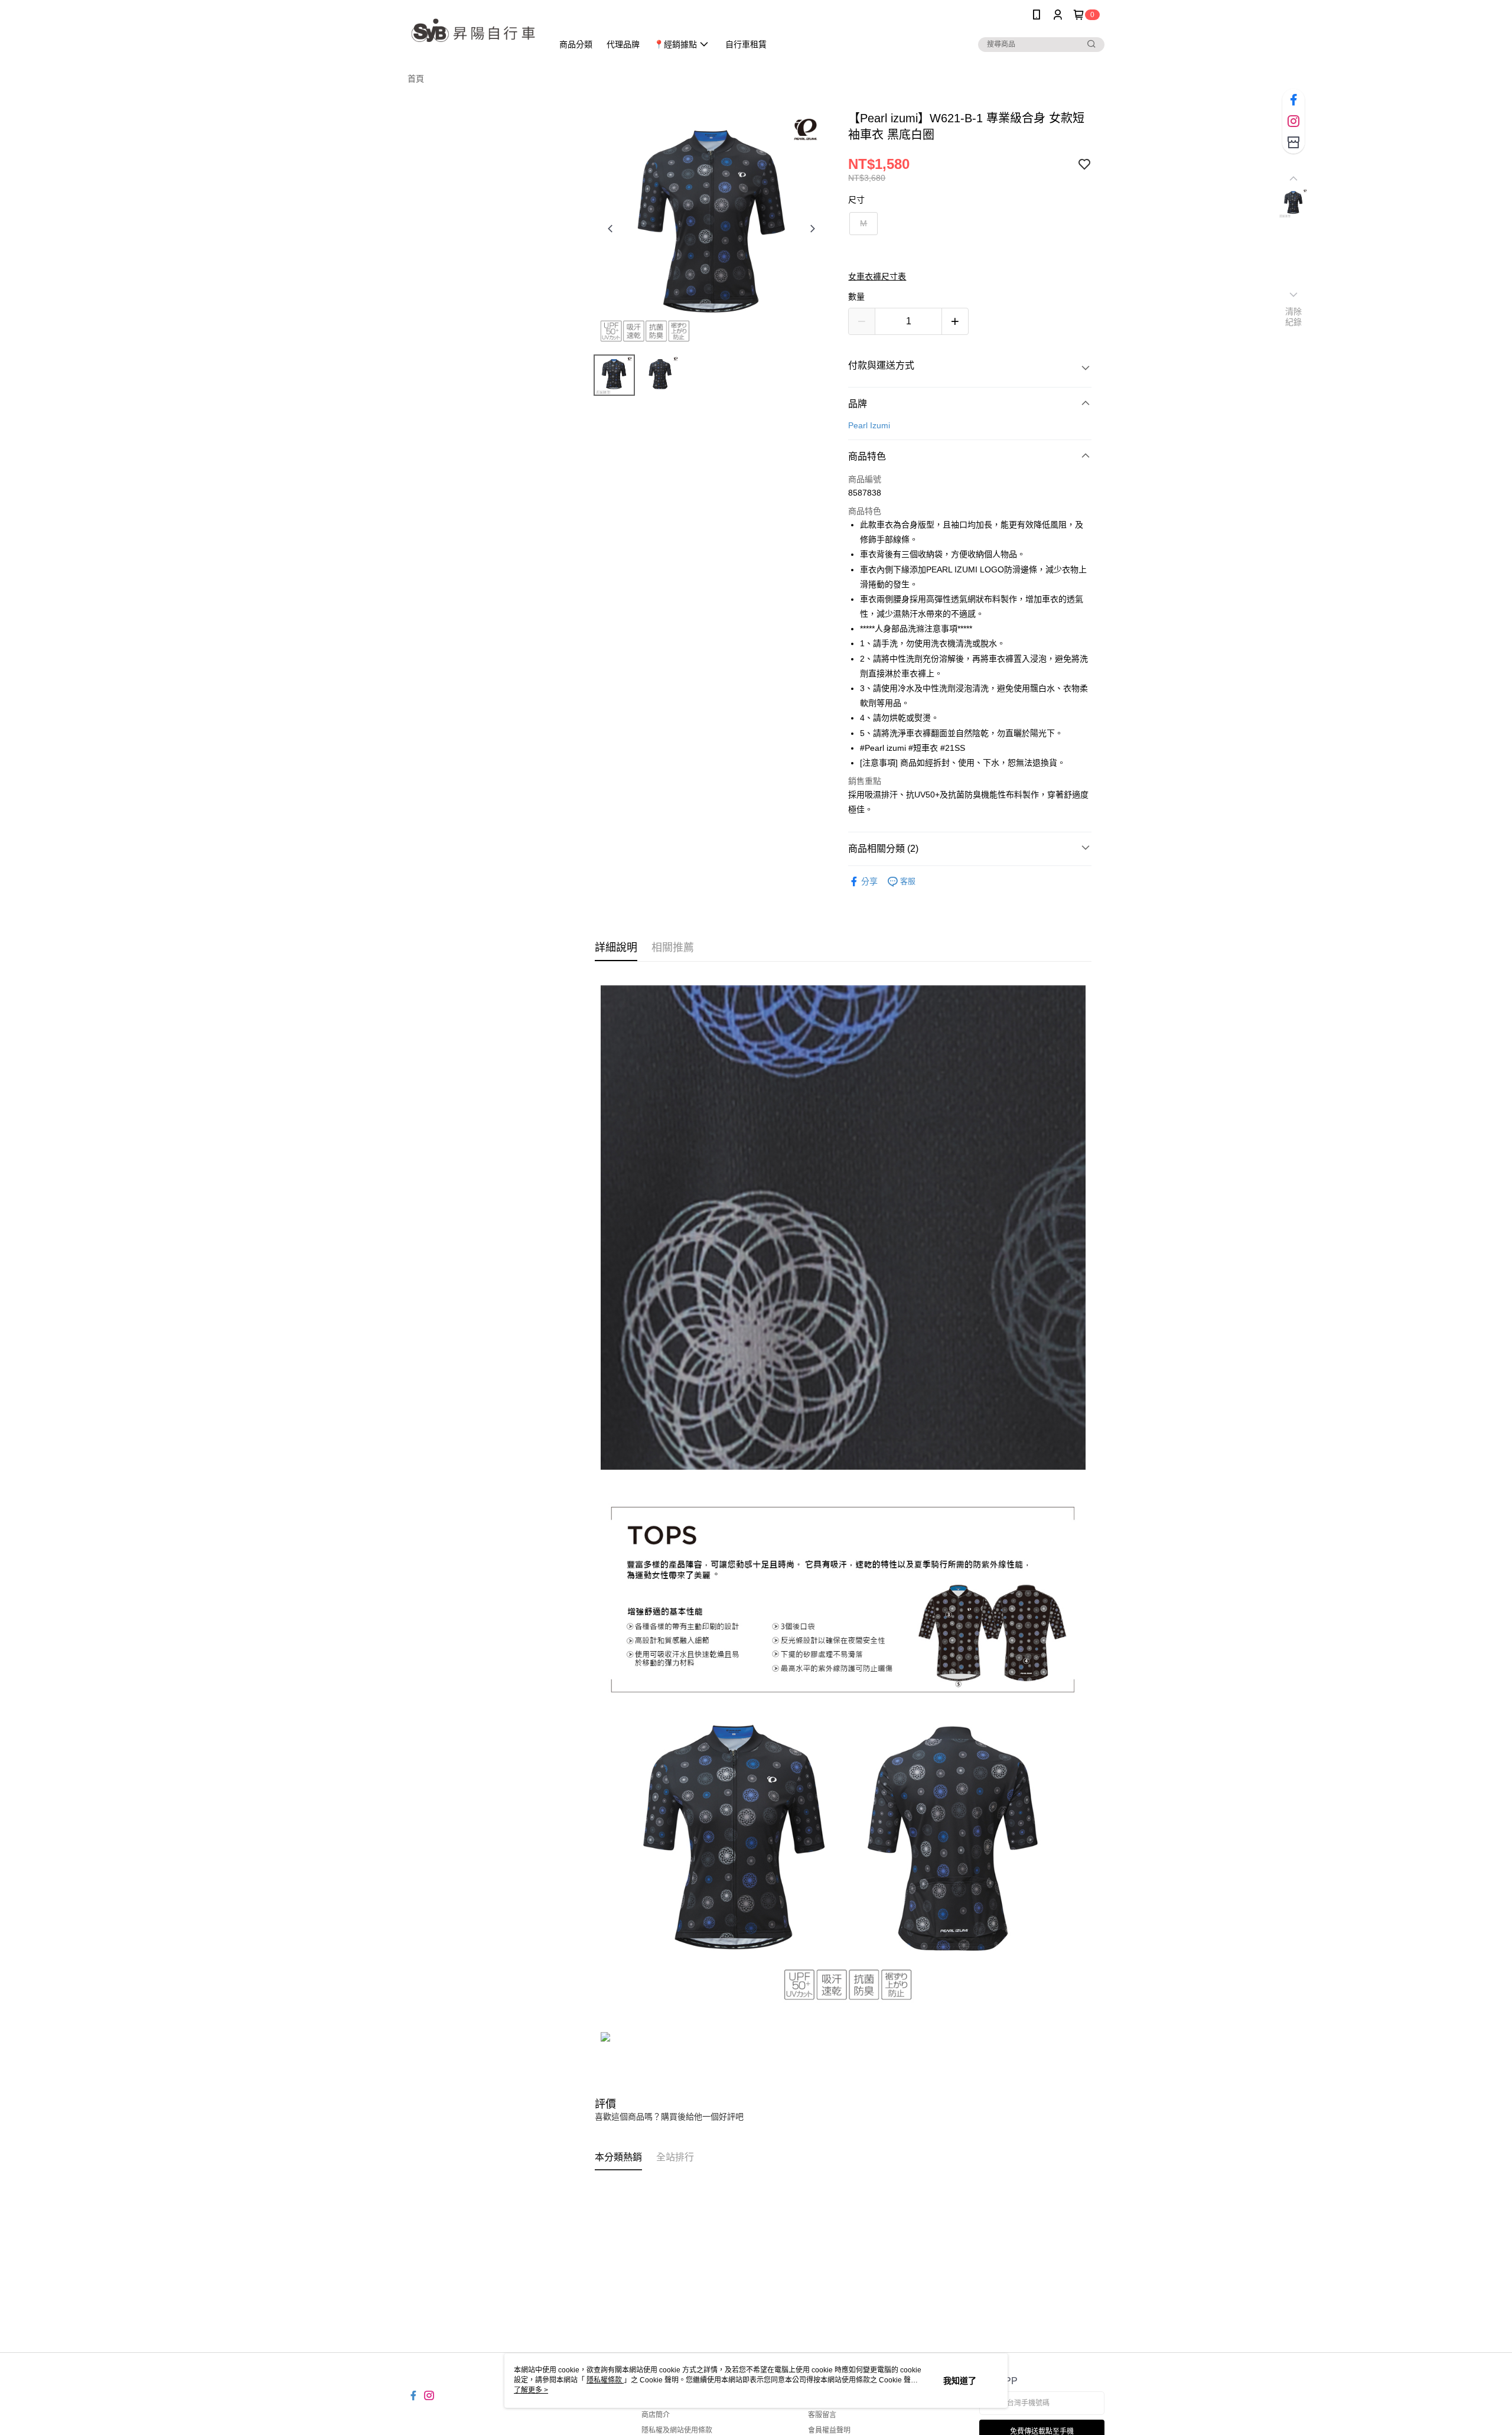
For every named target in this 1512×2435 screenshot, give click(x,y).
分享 (869, 881)
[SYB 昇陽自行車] (473, 31)
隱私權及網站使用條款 (677, 2430)
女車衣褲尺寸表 (877, 276)
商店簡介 (656, 2415)
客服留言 (822, 2415)
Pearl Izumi (869, 425)
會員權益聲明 (829, 2430)
